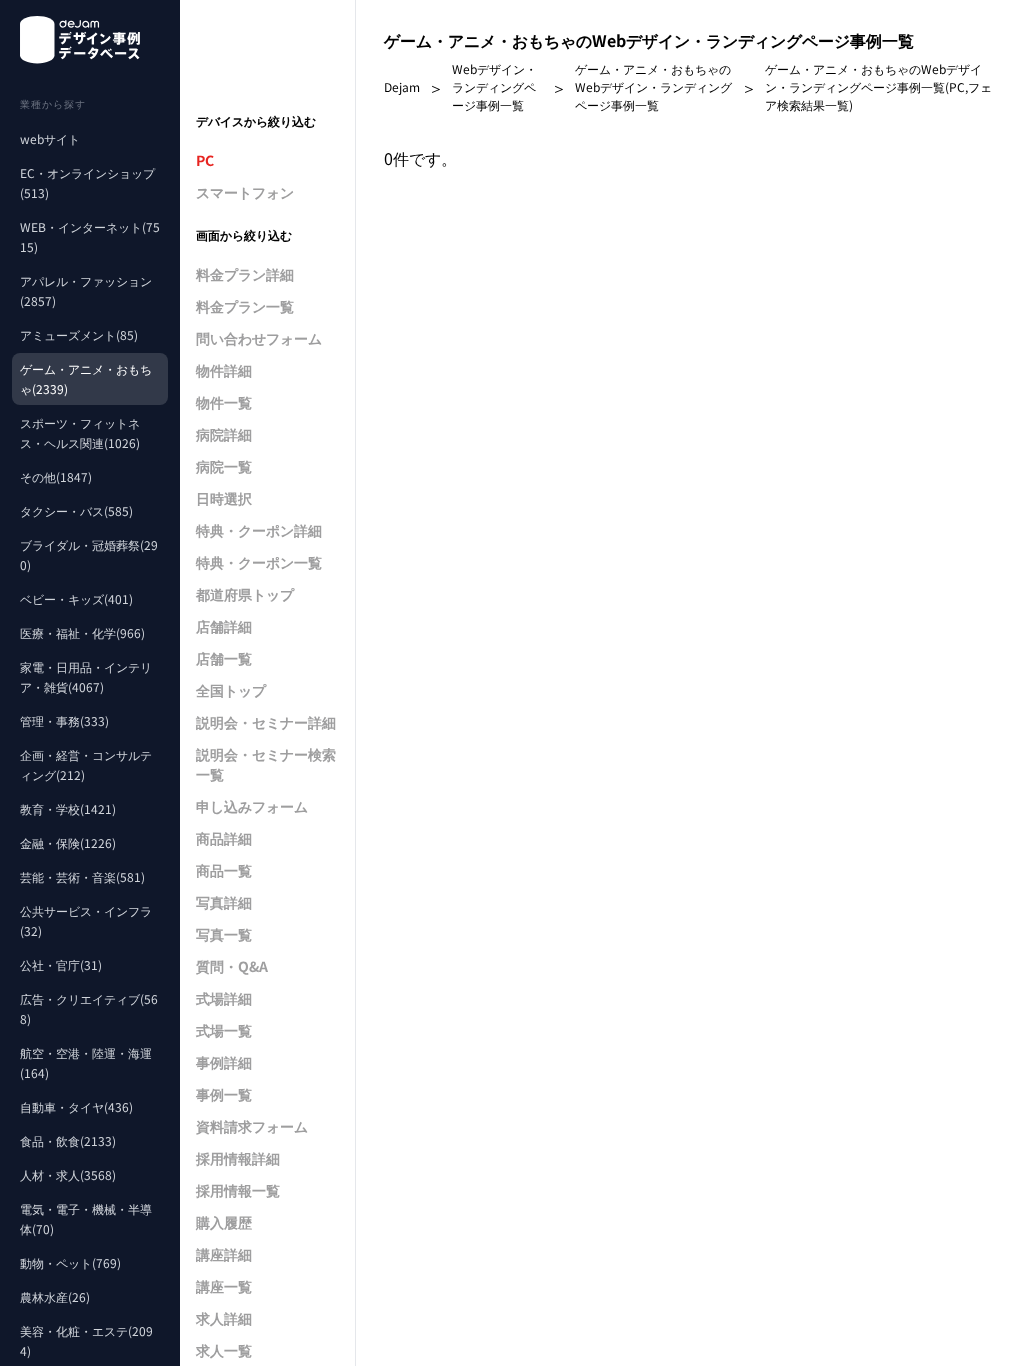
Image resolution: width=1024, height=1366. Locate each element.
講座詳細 (224, 1254)
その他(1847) (56, 476)
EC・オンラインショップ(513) (87, 182)
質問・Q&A (232, 966)
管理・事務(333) (64, 720)
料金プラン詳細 (245, 274)
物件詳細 (224, 370)
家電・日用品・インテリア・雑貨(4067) (86, 676)
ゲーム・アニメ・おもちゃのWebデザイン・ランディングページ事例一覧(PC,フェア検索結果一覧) (878, 86)
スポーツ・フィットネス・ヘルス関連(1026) (80, 432)
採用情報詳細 (238, 1158)
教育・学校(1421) (68, 808)
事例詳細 (224, 1062)
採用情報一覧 (238, 1190)
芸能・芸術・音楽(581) (82, 876)
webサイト (50, 138)
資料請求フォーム (252, 1126)
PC (205, 160)
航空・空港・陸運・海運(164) (86, 1062)
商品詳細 (224, 838)
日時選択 (224, 498)
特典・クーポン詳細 (259, 530)
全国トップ (231, 690)
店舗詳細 (224, 626)
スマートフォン (245, 192)
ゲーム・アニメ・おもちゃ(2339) (86, 378)
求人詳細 (224, 1318)
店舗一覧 (224, 658)
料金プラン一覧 (245, 306)
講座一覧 (224, 1286)
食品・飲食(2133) (68, 1140)
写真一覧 (224, 934)
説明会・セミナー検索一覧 (266, 764)
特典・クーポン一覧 (259, 562)
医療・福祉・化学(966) (82, 632)
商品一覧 (224, 870)
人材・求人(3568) (68, 1174)
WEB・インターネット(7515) (90, 236)
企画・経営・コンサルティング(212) (86, 764)
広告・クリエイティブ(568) (89, 1008)
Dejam (402, 86)
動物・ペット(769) (70, 1262)
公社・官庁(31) (61, 964)
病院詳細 (224, 434)
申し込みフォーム (252, 806)
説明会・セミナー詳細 (266, 722)
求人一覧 (224, 1350)
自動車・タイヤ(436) (76, 1106)
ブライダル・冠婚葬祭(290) (89, 554)
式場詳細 (224, 998)
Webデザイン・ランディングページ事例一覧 (494, 86)
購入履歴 (224, 1222)
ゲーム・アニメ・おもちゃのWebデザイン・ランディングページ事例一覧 (653, 86)
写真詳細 (224, 902)
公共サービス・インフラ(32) (86, 920)
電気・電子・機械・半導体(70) (86, 1218)
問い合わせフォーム (259, 338)
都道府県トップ (245, 594)
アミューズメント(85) (79, 334)
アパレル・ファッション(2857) (86, 290)
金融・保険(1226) (68, 842)
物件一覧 (224, 402)
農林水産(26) (55, 1296)
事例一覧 (224, 1094)
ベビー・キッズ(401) (76, 598)
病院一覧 (224, 466)
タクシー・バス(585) (76, 510)
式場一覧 (224, 1030)
